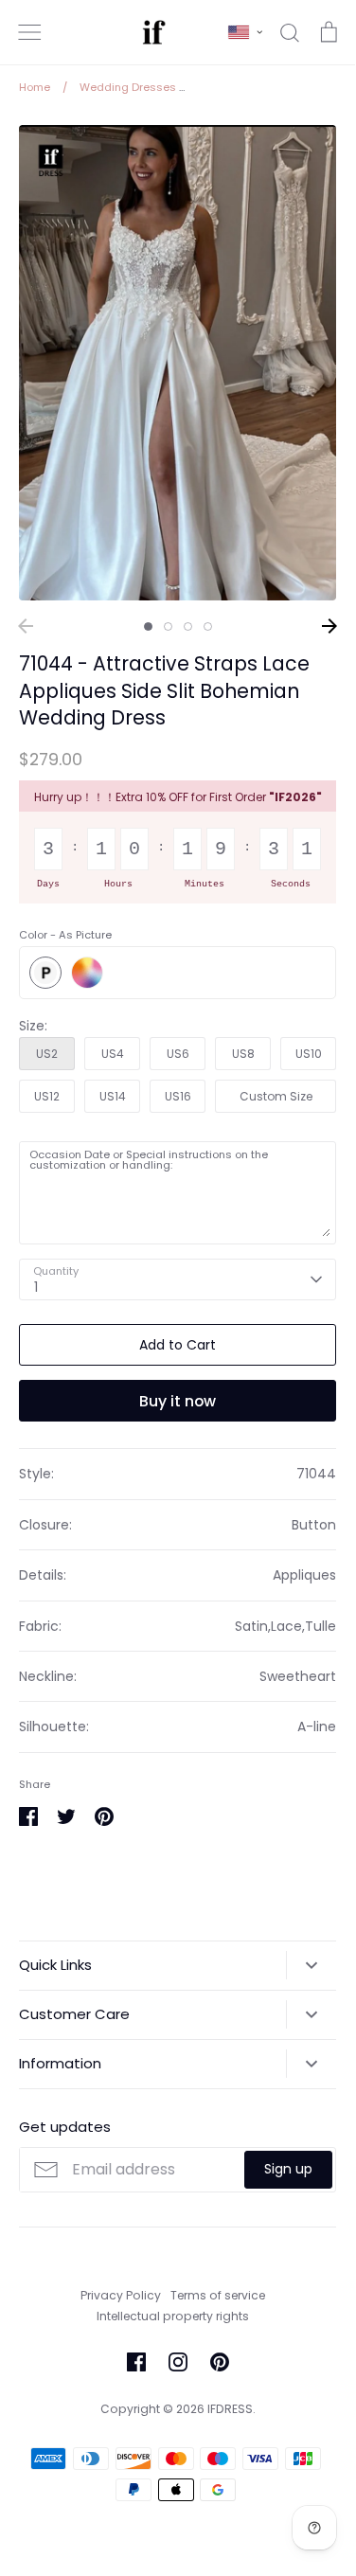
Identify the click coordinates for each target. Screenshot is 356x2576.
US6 (178, 1054)
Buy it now (178, 1401)
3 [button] (188, 626)
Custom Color (87, 973)
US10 (309, 1054)
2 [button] (168, 626)
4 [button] (208, 626)
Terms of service (218, 2295)
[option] (178, 363)
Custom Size (276, 1096)
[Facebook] (136, 2362)
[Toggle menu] (29, 32)
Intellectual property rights (173, 2316)
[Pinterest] (220, 2362)
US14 (113, 1096)
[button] (245, 32)
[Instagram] (178, 2362)
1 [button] (148, 626)
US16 (178, 1096)
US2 (47, 1054)
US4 (113, 1054)
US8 (243, 1054)
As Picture (45, 973)
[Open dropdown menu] (311, 1965)
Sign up (288, 2169)
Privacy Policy (121, 2295)
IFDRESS (230, 2409)
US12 (47, 1096)
